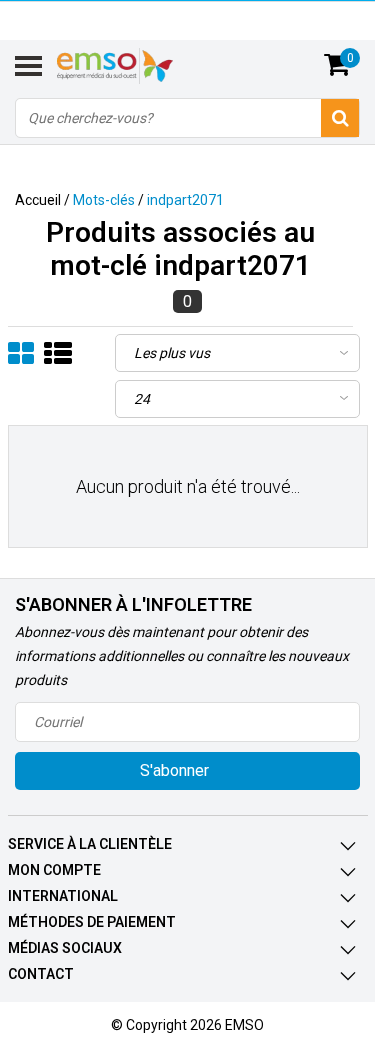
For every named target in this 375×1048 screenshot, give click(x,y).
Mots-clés (104, 200)
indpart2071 (185, 200)
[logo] (139, 66)
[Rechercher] (340, 118)
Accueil (38, 200)
